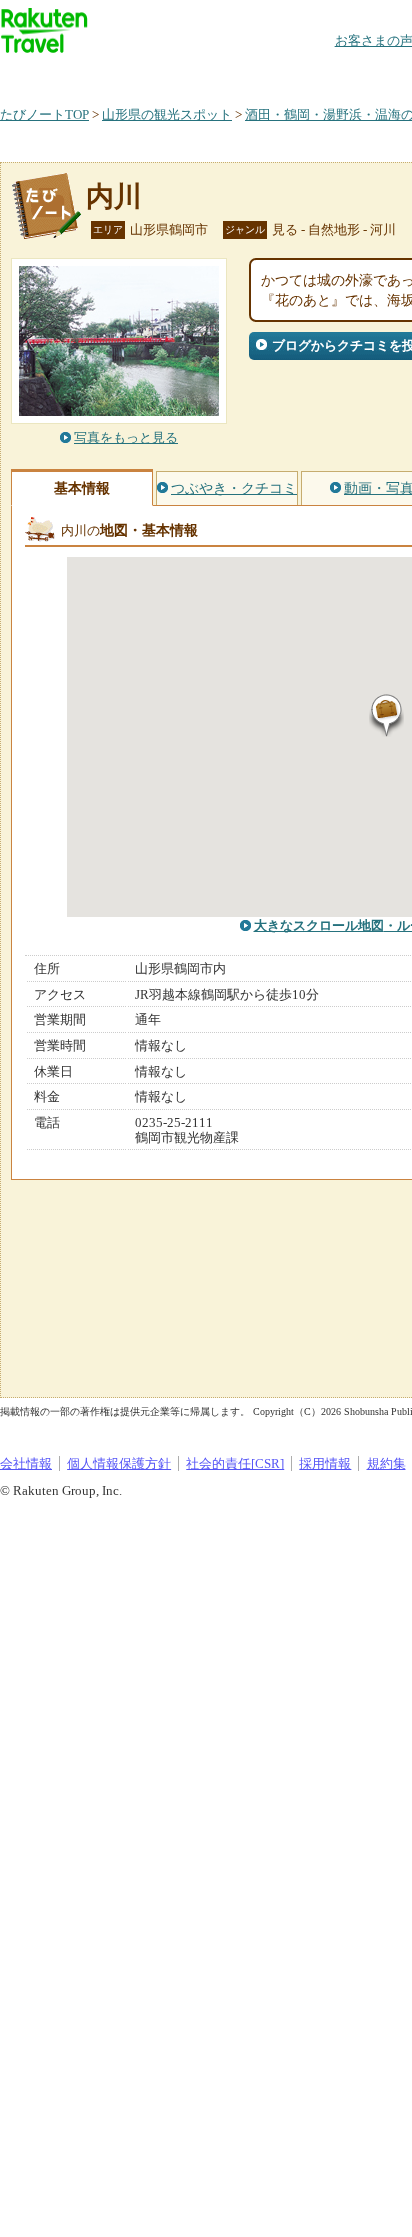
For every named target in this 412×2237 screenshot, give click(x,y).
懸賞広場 (234, 74)
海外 (152, 74)
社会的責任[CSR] (235, 1463)
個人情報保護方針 (119, 1463)
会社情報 (26, 1463)
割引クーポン (316, 74)
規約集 (386, 1463)
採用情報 (325, 1463)
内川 (114, 196)
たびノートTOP (44, 114)
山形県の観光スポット (167, 114)
